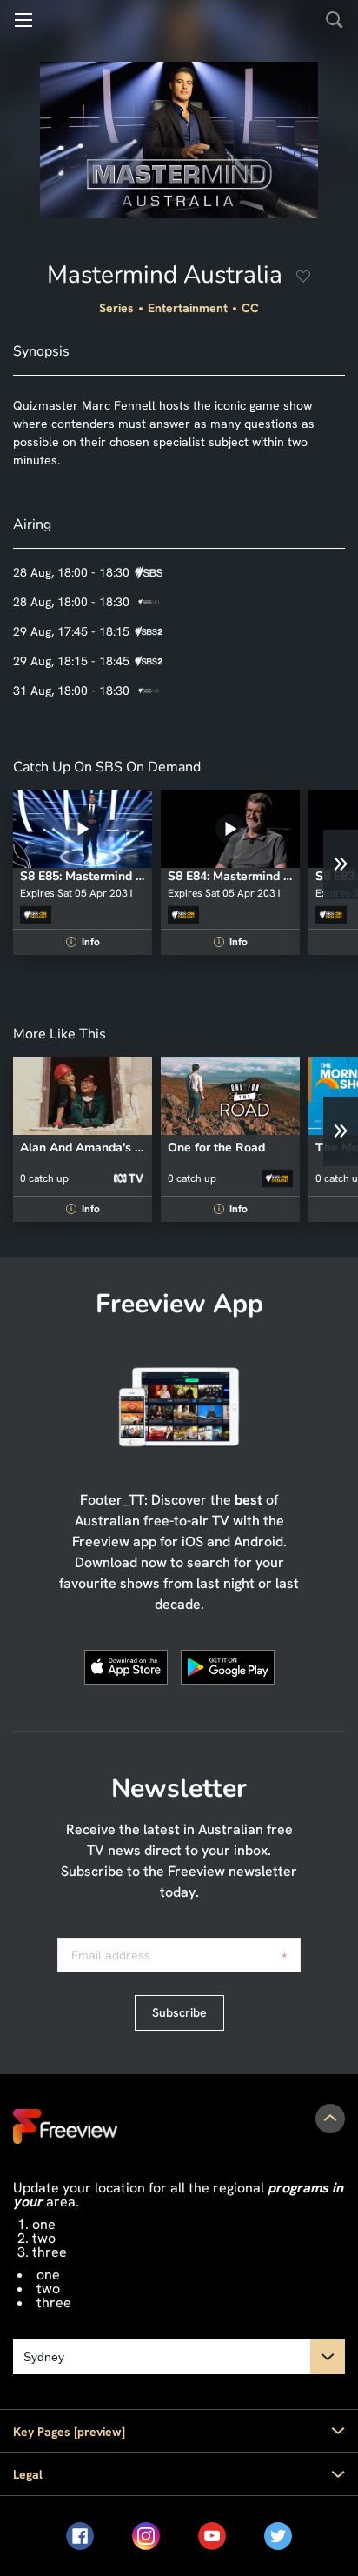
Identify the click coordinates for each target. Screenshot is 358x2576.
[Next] (341, 864)
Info (85, 942)
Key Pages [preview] (69, 2432)
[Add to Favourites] (303, 278)
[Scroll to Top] (330, 2119)
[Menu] (23, 20)
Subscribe (179, 2012)
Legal (28, 2474)
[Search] (335, 20)
